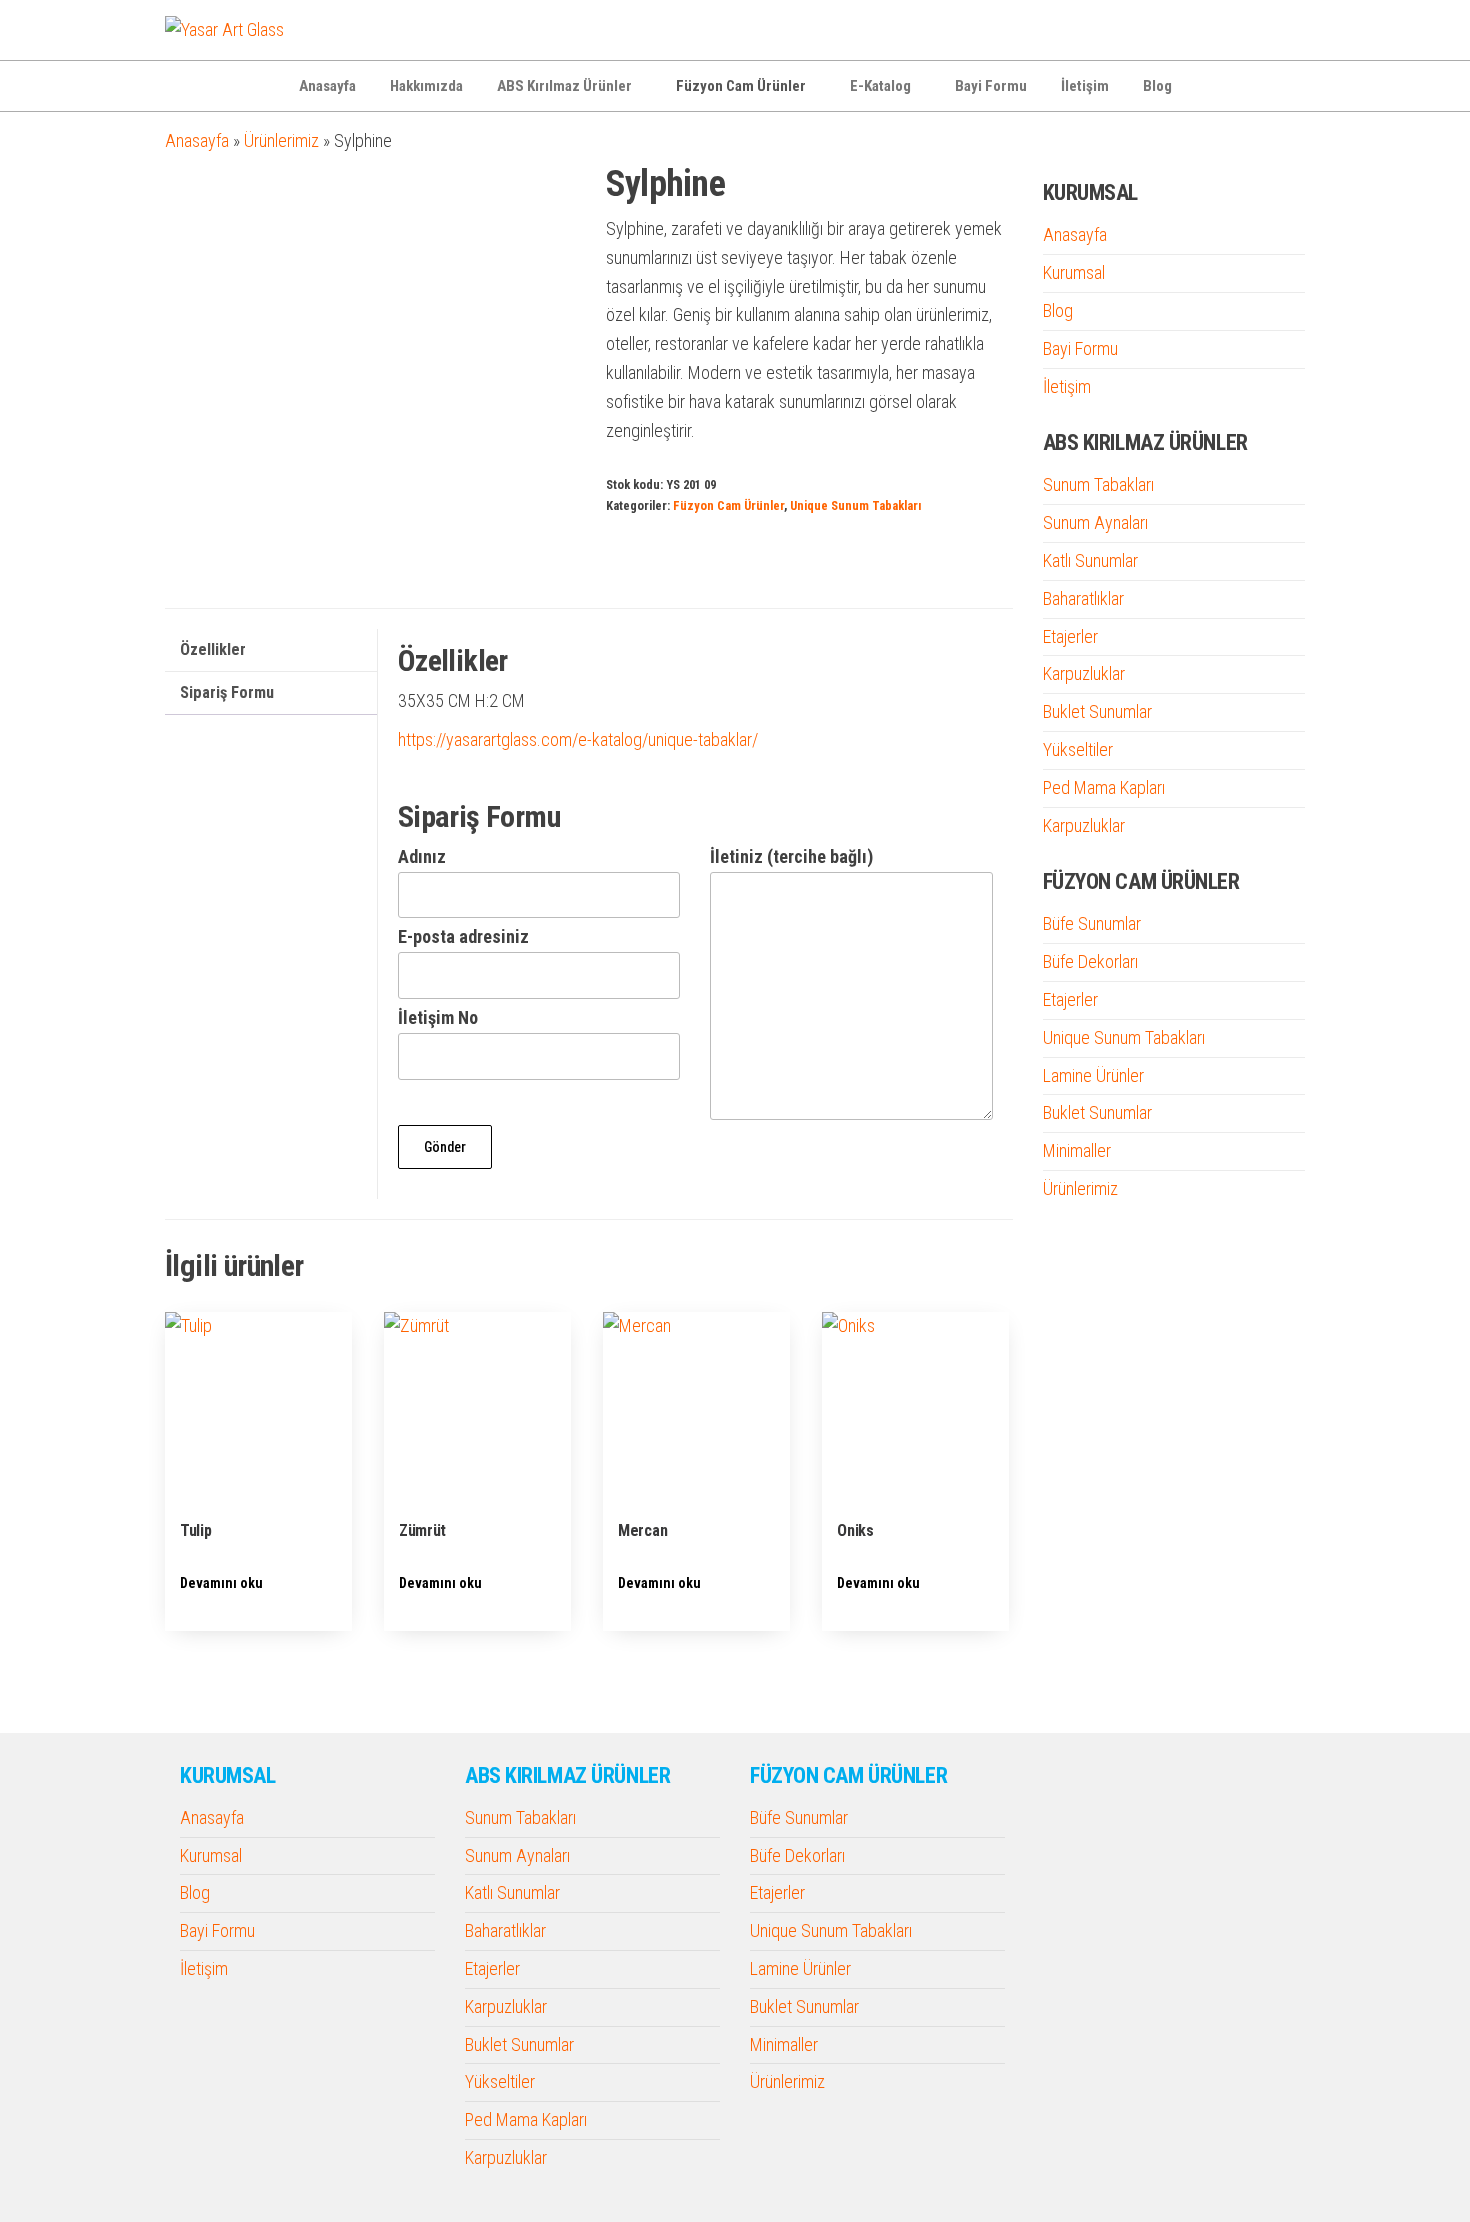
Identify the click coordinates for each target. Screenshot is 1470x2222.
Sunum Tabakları (1098, 484)
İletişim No (438, 1017)
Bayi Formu (991, 86)
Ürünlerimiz (281, 140)
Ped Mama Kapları (1104, 787)
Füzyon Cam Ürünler (741, 86)
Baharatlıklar (1083, 598)
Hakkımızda (426, 86)
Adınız (422, 856)
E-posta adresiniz (463, 936)
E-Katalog (880, 86)
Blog (1157, 86)
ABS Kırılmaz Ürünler (564, 86)
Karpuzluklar (1084, 673)
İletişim (1085, 86)
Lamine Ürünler (1093, 1075)
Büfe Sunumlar (1092, 923)
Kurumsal (1074, 272)
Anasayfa (327, 86)
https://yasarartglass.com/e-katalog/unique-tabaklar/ (578, 739)
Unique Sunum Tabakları (856, 505)
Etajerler (1070, 636)
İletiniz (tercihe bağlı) (791, 856)
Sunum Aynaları (1095, 522)
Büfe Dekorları (1090, 961)
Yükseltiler (1078, 749)
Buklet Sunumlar (1097, 711)
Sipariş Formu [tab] (227, 692)
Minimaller (1077, 1150)
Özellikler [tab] (213, 649)
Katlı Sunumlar (1090, 560)
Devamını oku (221, 1583)
